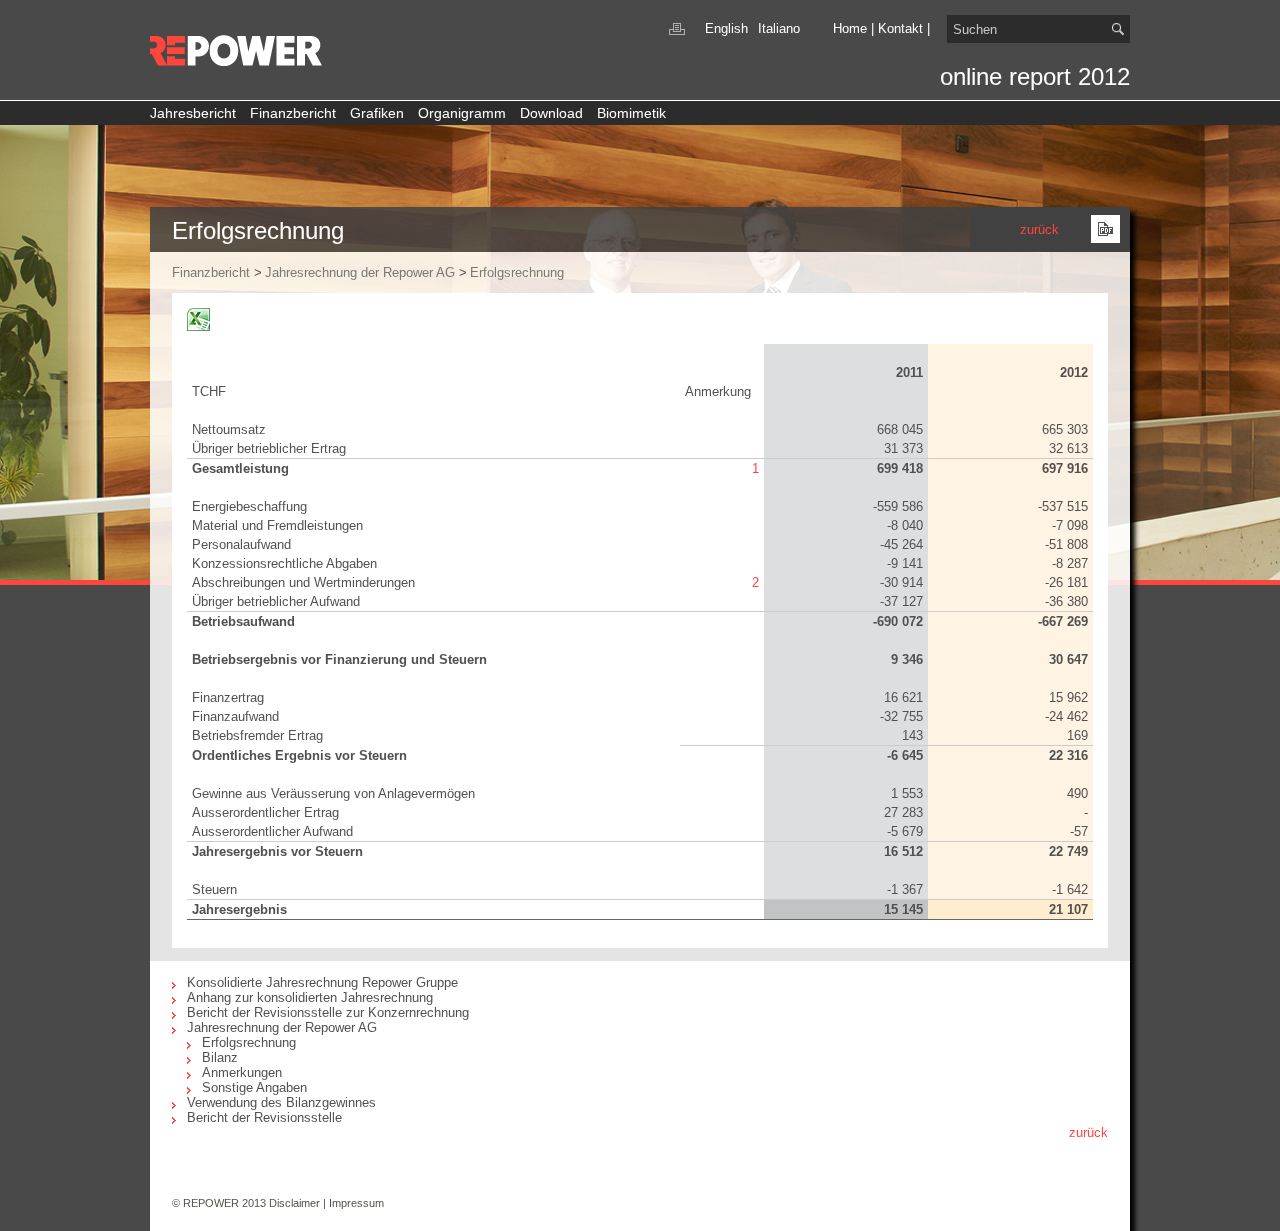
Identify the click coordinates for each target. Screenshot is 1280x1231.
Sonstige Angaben (254, 1087)
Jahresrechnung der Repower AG (360, 272)
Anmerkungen (242, 1072)
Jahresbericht (193, 113)
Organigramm (462, 113)
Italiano (779, 28)
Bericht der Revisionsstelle (264, 1117)
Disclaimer (294, 1203)
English (726, 28)
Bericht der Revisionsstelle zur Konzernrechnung (328, 1012)
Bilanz (220, 1057)
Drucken (677, 29)
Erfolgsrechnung (517, 272)
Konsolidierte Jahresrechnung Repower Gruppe (322, 982)
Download (551, 113)
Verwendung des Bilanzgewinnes (281, 1102)
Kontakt (900, 28)
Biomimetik (631, 113)
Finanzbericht (293, 113)
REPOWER (237, 50)
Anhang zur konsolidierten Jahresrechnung (310, 997)
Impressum (356, 1203)
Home (850, 28)
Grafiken (377, 113)
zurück (1039, 229)
